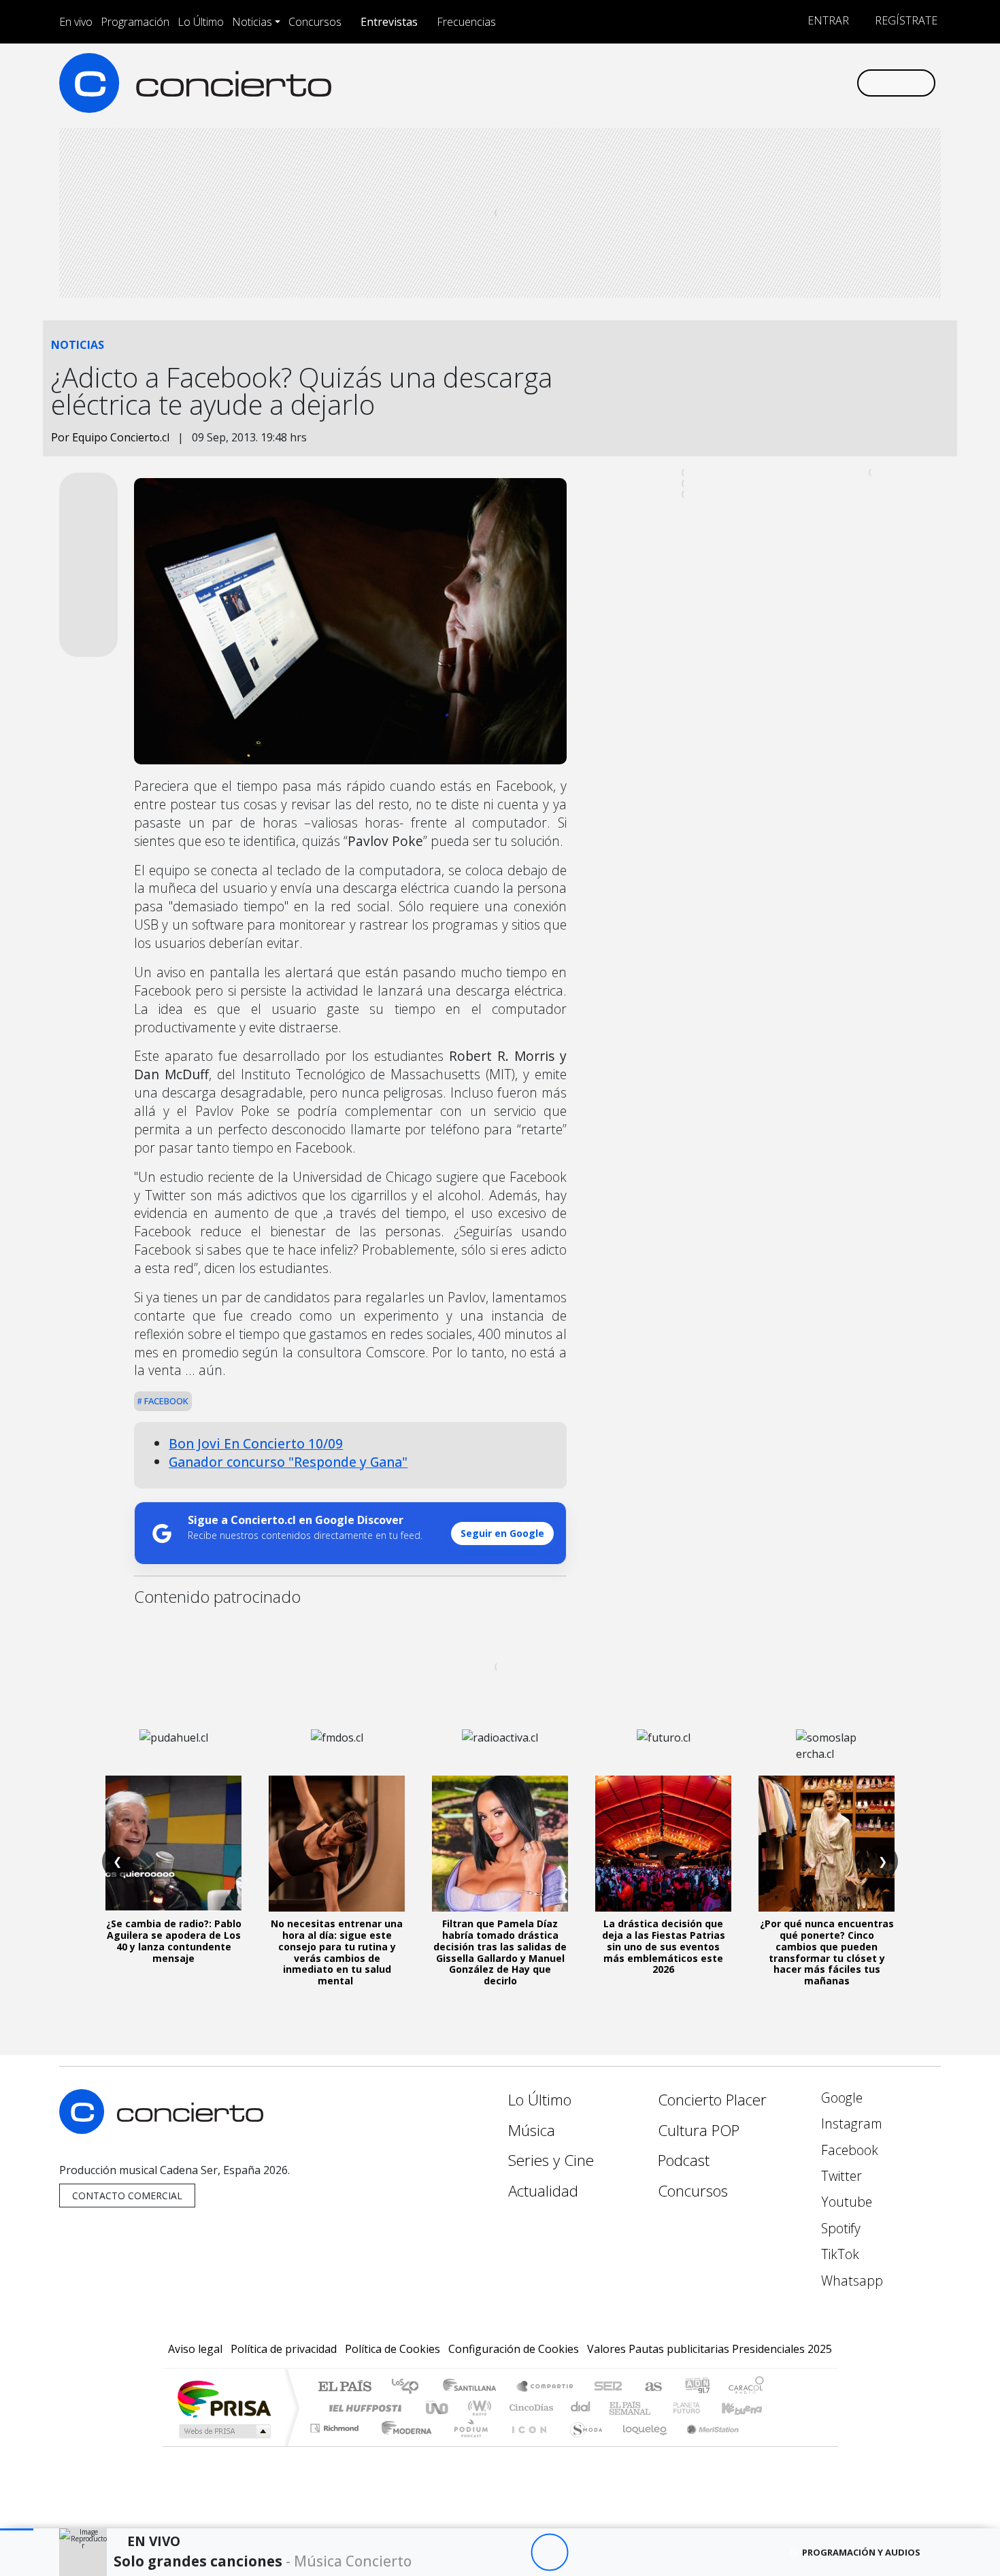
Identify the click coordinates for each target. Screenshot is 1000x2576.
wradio (477, 2408)
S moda (582, 2445)
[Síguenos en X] (755, 83)
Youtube (845, 2202)
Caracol (746, 2387)
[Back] (474, 2553)
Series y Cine (551, 2160)
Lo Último (201, 22)
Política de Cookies (393, 2349)
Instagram (850, 2123)
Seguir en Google (502, 1533)
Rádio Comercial (766, 2445)
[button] (17, 2529)
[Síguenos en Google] (688, 83)
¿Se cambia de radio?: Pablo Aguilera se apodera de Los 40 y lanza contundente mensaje (174, 1941)
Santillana (473, 2387)
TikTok (838, 2254)
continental (581, 2408)
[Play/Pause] (549, 2553)
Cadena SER (608, 2387)
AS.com (651, 2387)
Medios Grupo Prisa (223, 2431)
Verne (658, 2408)
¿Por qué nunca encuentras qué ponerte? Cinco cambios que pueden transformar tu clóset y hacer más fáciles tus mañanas (827, 1952)
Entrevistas (389, 22)
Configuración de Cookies (514, 2349)
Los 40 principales (410, 2387)
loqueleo (640, 2445)
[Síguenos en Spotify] (800, 83)
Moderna (403, 2445)
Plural (467, 2445)
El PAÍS (345, 2387)
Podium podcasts (336, 2425)
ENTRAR (827, 20)
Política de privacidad (284, 2349)
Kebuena (748, 2408)
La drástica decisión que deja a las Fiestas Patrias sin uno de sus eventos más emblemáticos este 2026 (664, 1946)
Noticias (252, 22)
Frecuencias (466, 22)
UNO (438, 2408)
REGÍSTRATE (905, 20)
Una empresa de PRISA (224, 2398)
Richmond (336, 2445)
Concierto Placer (712, 2100)
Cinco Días (529, 2408)
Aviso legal (195, 2349)
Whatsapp (850, 2281)
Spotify (839, 2228)
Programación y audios (861, 2552)
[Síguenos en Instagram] (711, 83)
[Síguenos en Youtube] (778, 83)
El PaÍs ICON (527, 2445)
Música (532, 2130)
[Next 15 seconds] (587, 2553)
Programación (135, 22)
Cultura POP (699, 2130)
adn (696, 2387)
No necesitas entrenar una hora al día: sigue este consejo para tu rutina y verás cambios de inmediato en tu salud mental (337, 1952)
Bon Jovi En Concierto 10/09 (256, 1443)
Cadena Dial (699, 2408)
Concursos (315, 22)
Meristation (705, 2445)
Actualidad (543, 2191)
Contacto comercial (127, 2196)
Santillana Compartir (546, 2387)
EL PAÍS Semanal (618, 2408)
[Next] (624, 2553)
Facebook (165, 1401)
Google (840, 2098)
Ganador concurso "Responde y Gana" (288, 1462)
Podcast (684, 2160)
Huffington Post (363, 2408)
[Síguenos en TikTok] (823, 83)
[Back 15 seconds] (512, 2553)
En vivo (76, 22)
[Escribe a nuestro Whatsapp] (845, 83)
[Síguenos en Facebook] (733, 83)
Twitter (840, 2176)
